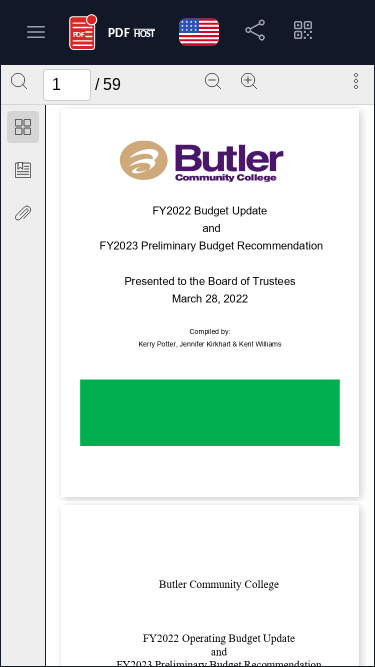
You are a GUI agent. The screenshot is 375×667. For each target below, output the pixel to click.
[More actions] (356, 81)
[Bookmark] (23, 170)
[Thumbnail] (23, 127)
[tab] (23, 130)
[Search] (19, 81)
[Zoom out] (213, 81)
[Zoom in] (249, 81)
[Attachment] (23, 213)
